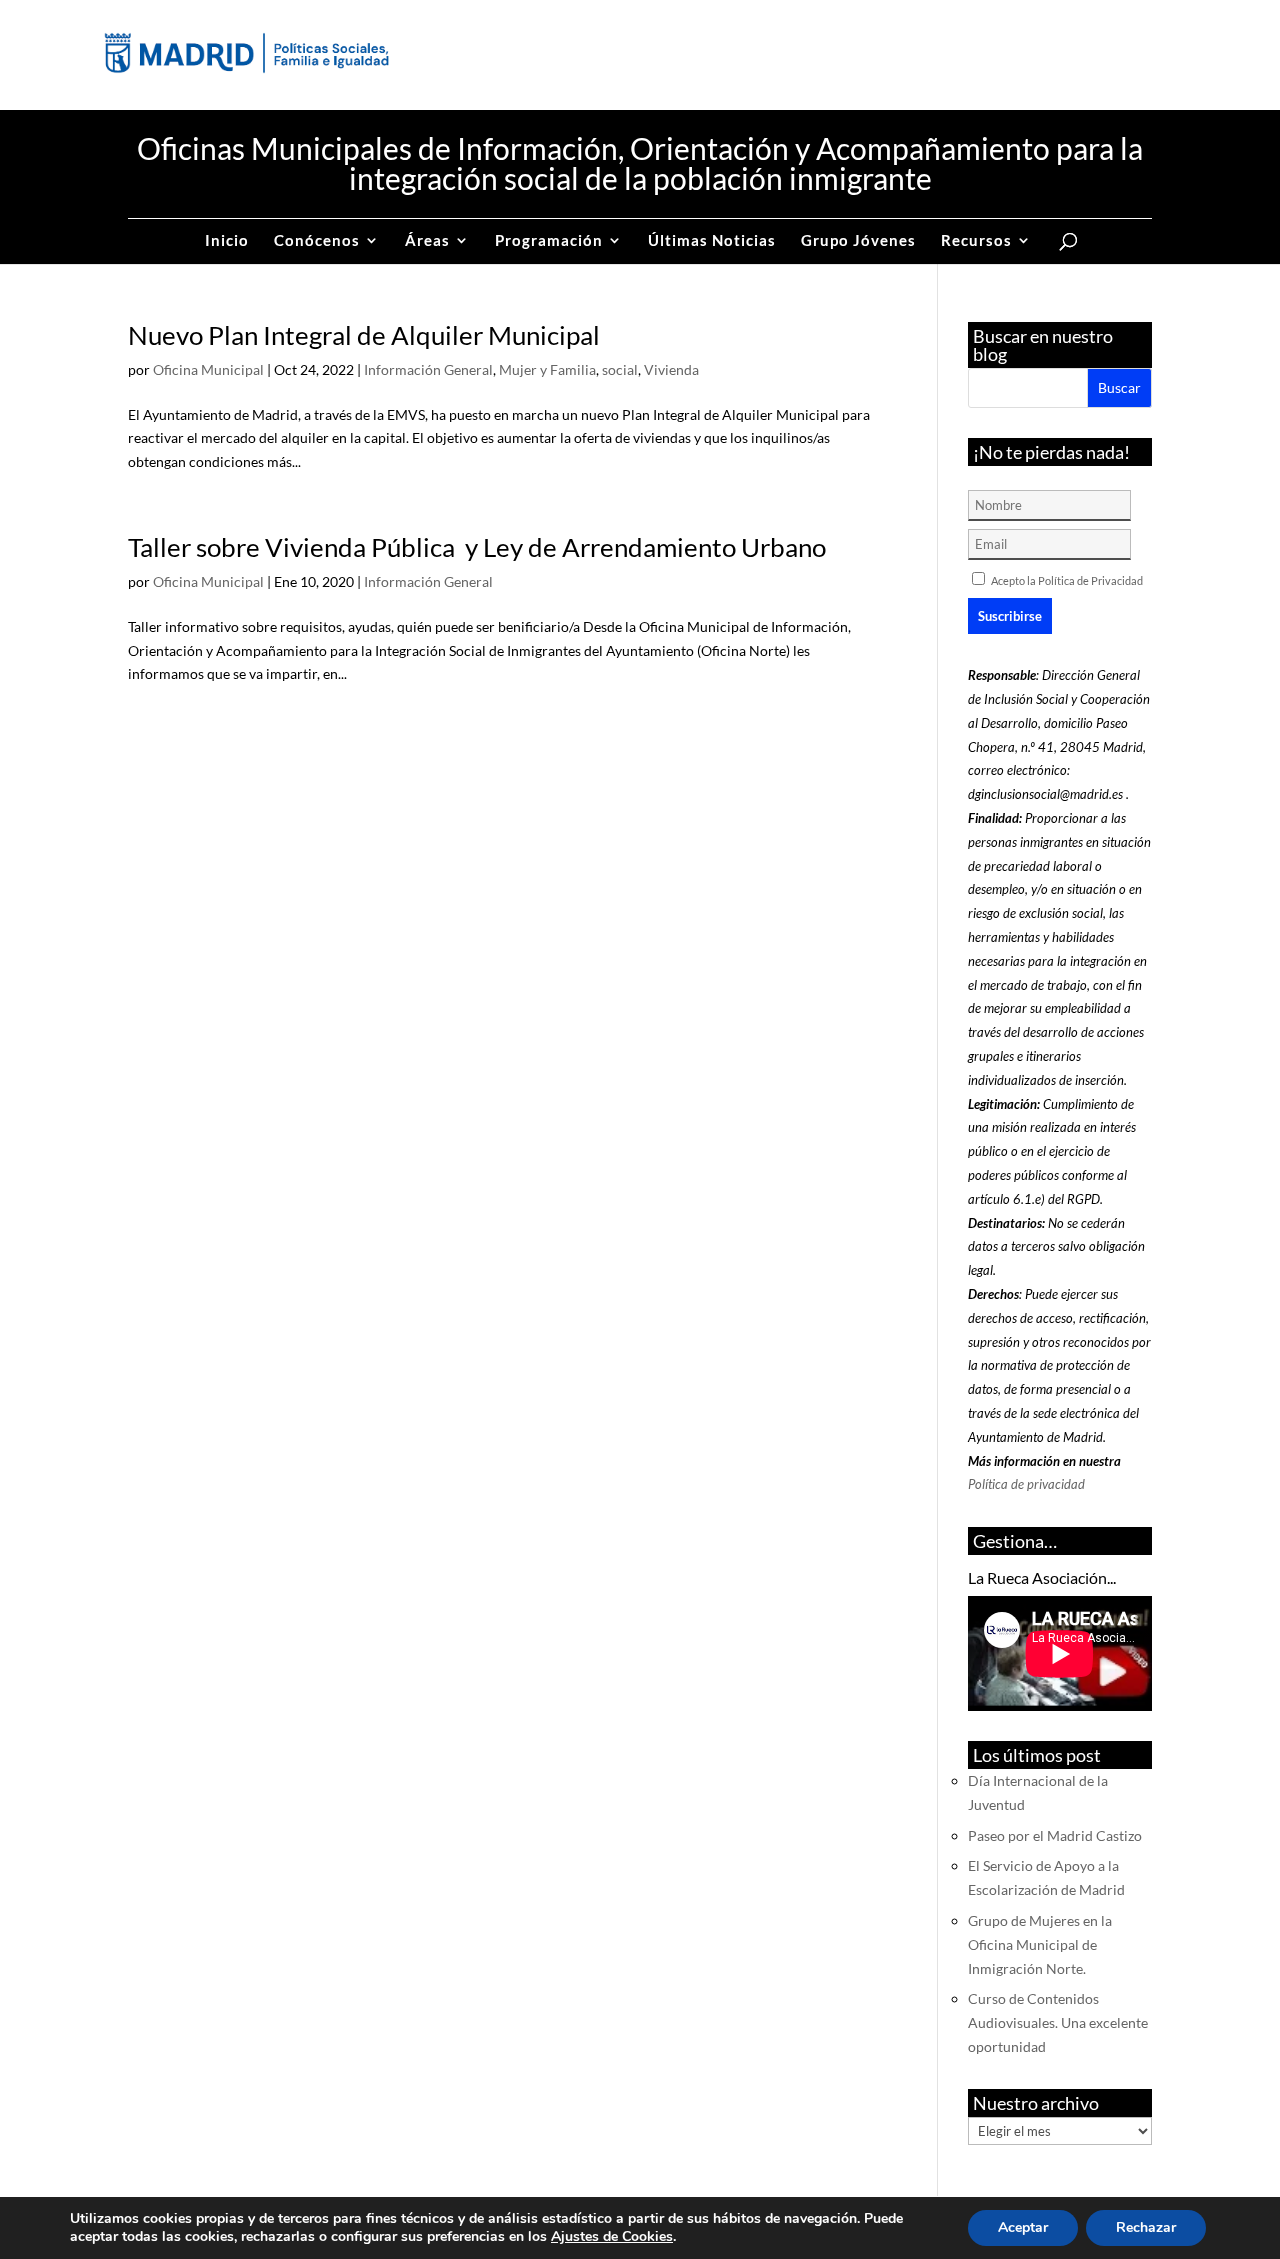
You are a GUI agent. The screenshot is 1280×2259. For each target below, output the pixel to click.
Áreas (427, 241)
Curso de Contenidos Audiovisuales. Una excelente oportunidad (1058, 2022)
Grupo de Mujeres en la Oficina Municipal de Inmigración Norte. (1040, 1944)
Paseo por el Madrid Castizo (1055, 1835)
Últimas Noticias (712, 241)
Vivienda (671, 369)
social (620, 369)
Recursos (976, 241)
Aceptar (1023, 2227)
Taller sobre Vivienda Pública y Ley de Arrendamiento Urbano (477, 547)
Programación (549, 241)
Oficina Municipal (208, 369)
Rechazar (1146, 2227)
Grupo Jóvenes (858, 241)
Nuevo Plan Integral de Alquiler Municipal (364, 335)
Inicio (227, 241)
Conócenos (317, 241)
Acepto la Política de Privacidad (1067, 580)
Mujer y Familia (547, 369)
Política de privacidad (1026, 1484)
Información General (428, 369)
